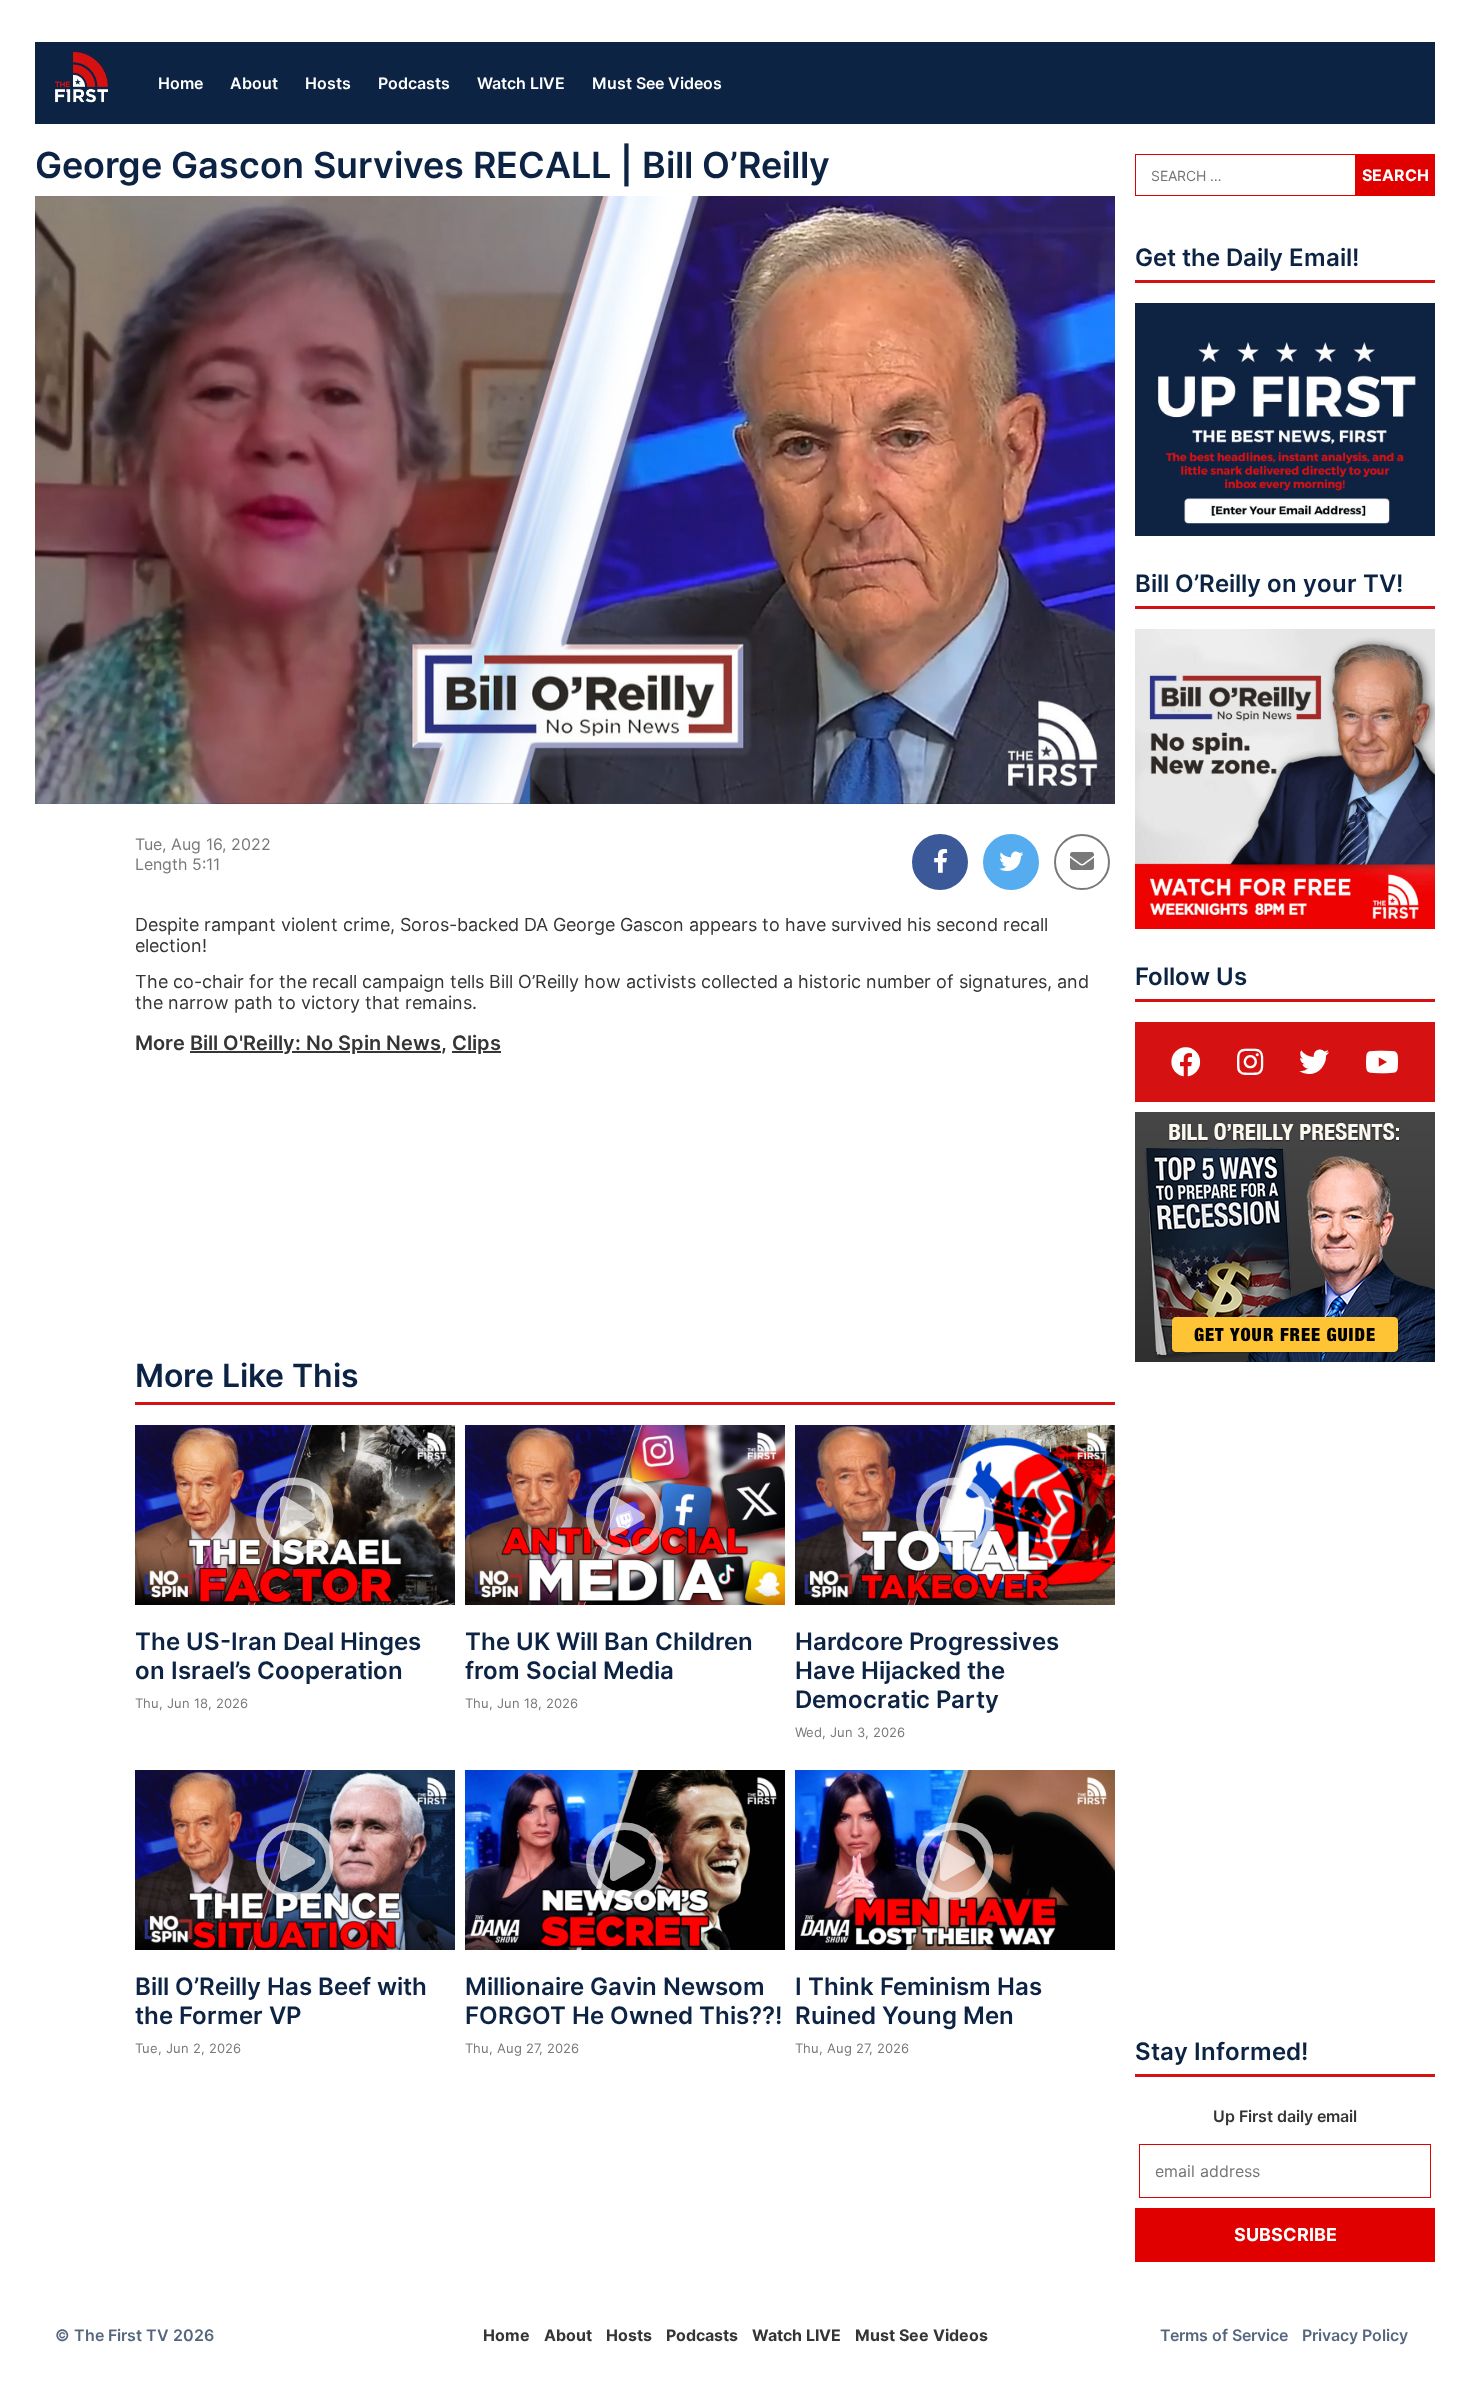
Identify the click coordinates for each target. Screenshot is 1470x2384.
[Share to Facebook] (940, 862)
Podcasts (414, 83)
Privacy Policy (1355, 2335)
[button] (579, 504)
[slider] (575, 740)
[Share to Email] (1082, 862)
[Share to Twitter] (1011, 862)
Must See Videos (657, 83)
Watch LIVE (521, 83)
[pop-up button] (1051, 772)
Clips (476, 1043)
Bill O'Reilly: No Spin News (315, 1043)
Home (180, 83)
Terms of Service (1224, 2335)
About (254, 83)
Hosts (328, 83)
